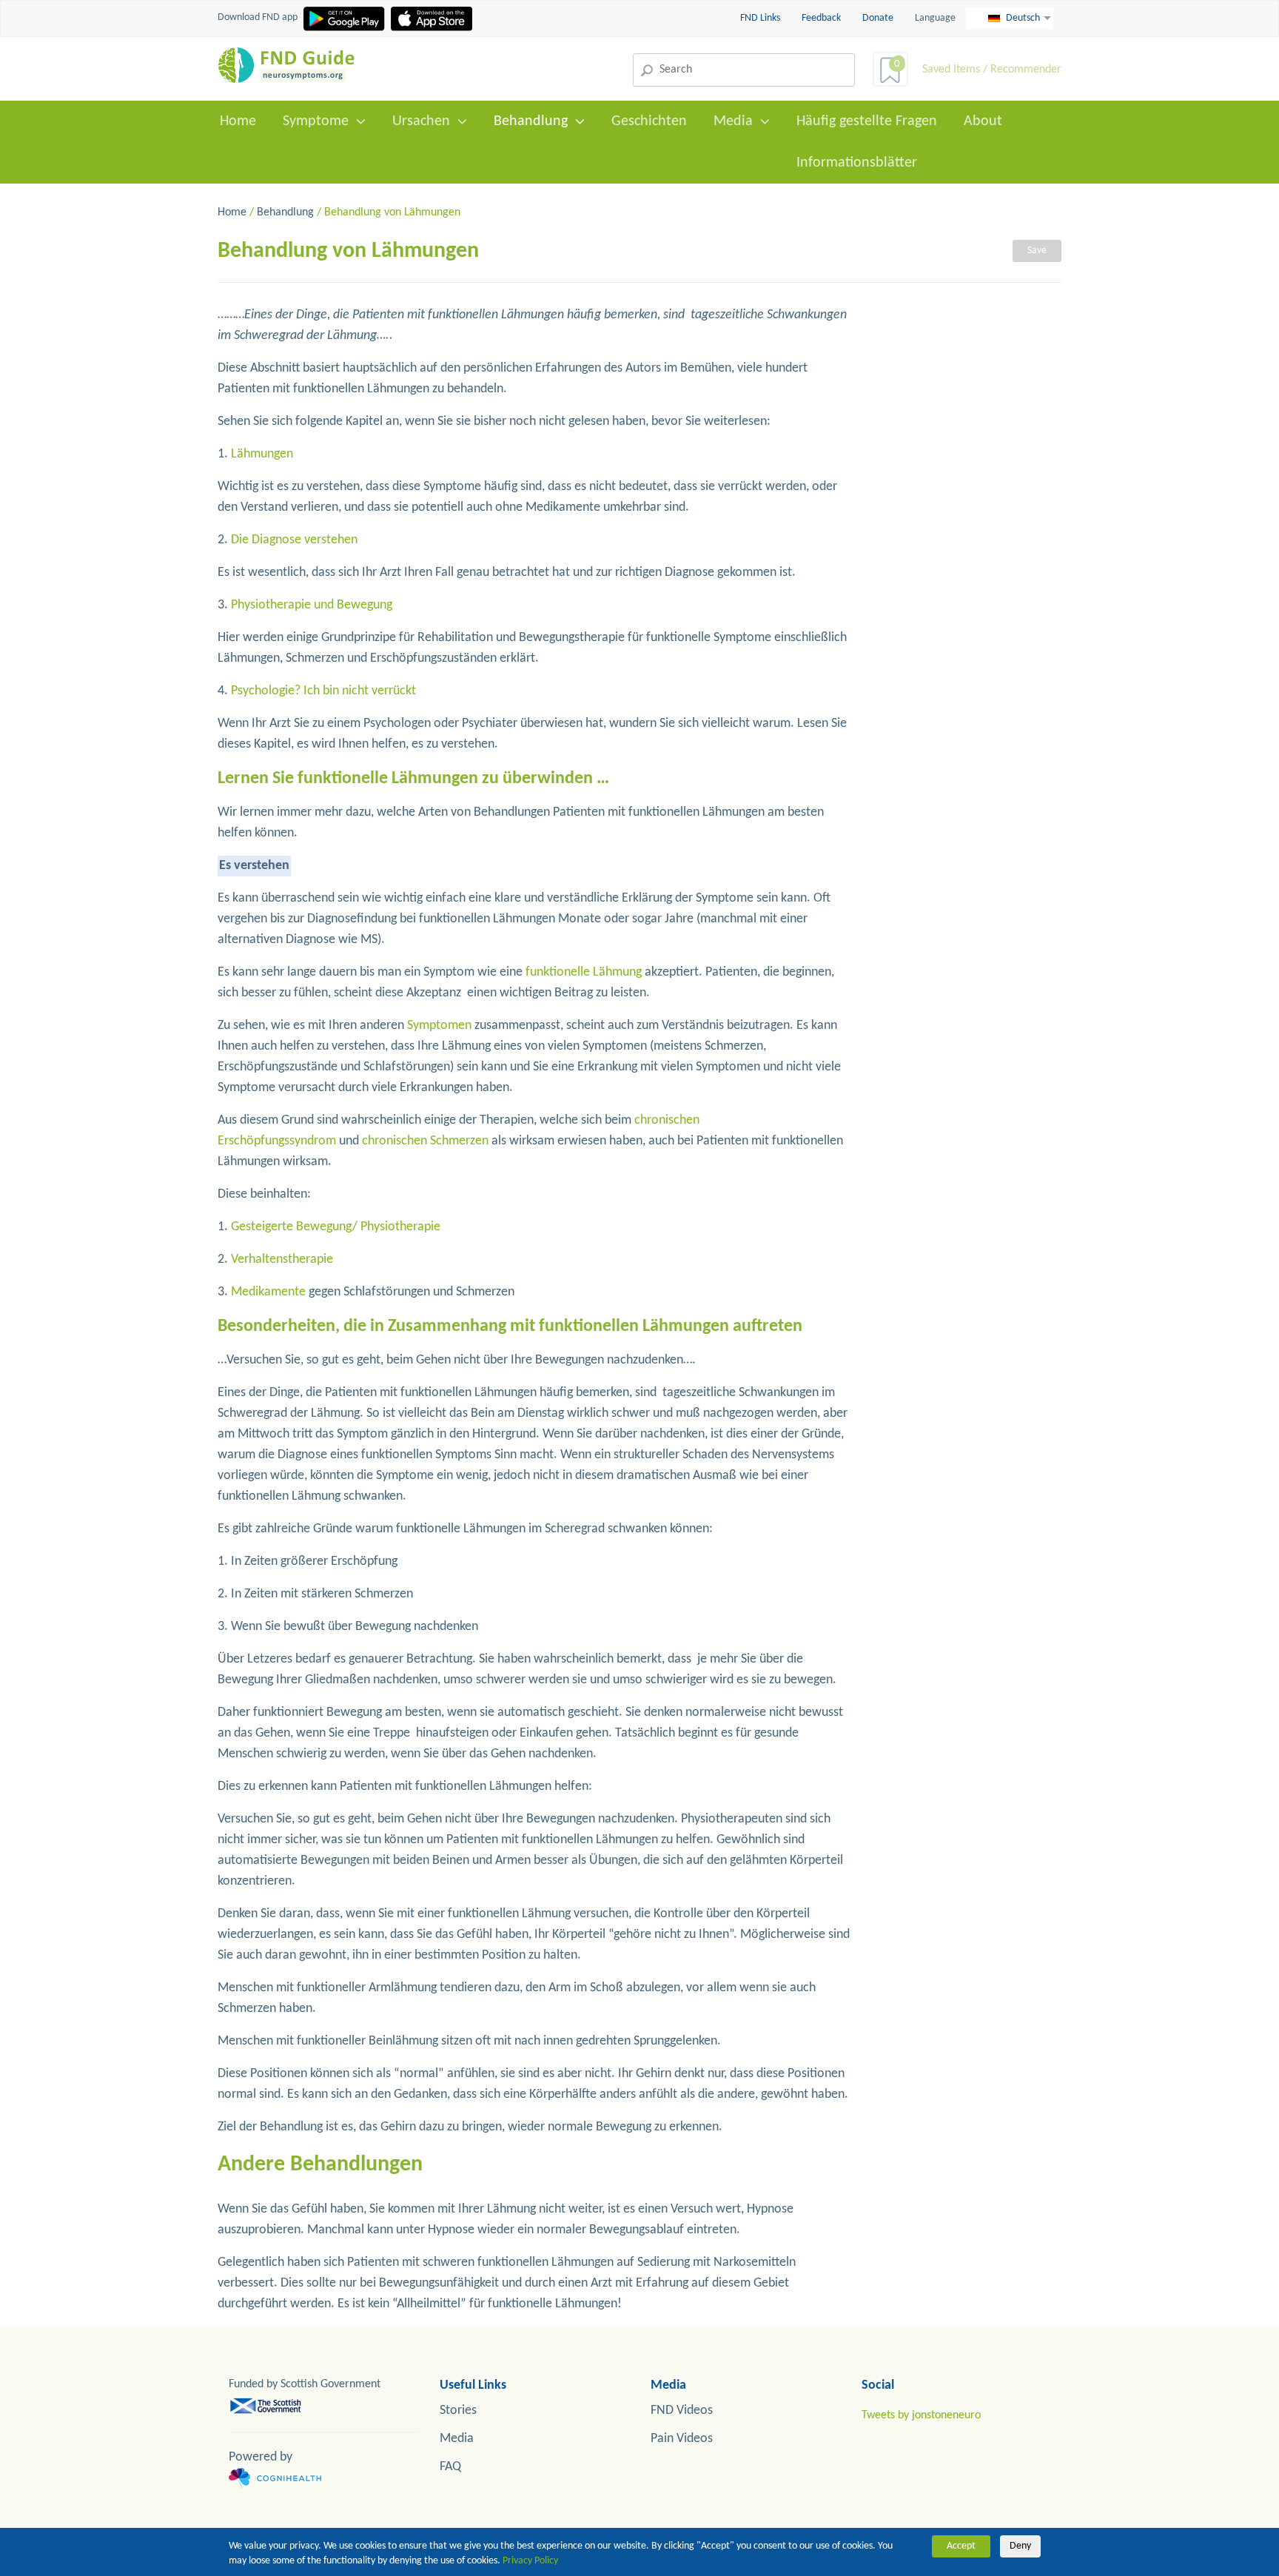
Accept (961, 2546)
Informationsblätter (857, 163)
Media (733, 121)
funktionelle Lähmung (584, 972)
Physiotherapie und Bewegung (312, 605)
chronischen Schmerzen (425, 1141)
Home (238, 121)
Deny (1020, 2546)
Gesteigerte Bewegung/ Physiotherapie (336, 1227)
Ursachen (421, 121)
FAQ (450, 2467)
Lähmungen (262, 454)
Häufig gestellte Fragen (867, 121)
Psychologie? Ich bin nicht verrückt (323, 691)
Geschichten (649, 121)
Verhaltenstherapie (282, 1260)
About (983, 121)
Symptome (316, 121)
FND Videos (682, 2411)
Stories (458, 2411)
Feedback (822, 18)
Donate (878, 18)
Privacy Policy (530, 2561)
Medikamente (268, 1292)
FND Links (761, 18)
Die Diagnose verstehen (294, 540)
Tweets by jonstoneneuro (921, 2415)
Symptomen (439, 1026)
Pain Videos (682, 2439)
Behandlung (531, 121)
